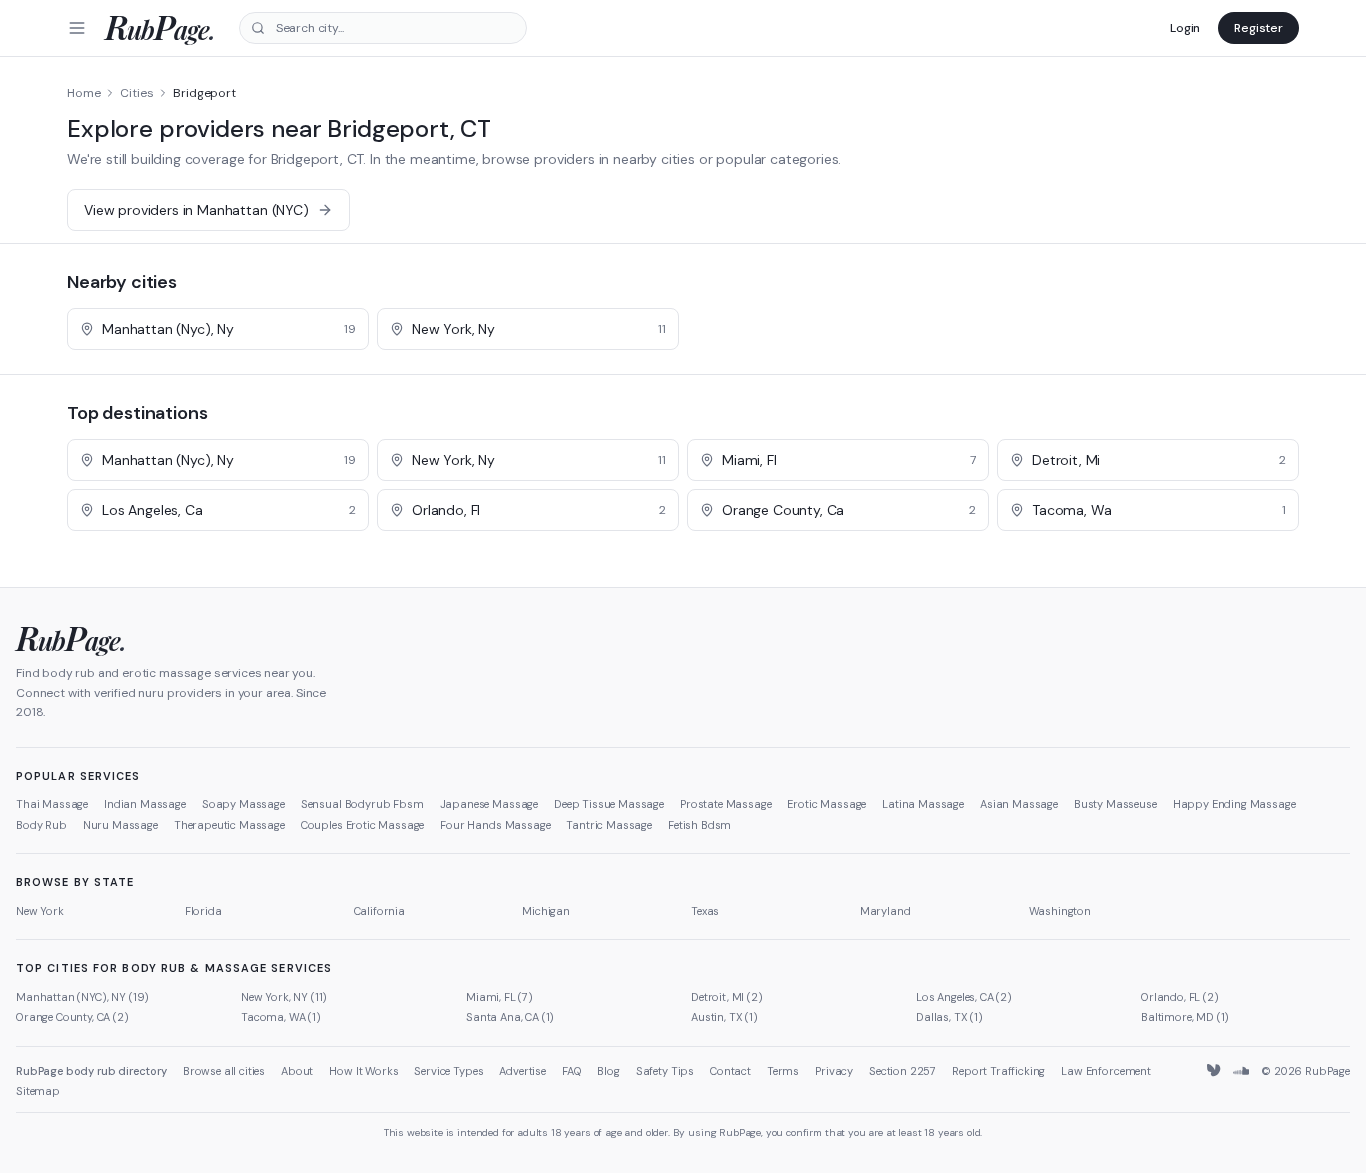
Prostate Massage (725, 804)
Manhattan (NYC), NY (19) (82, 997)
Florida (203, 911)
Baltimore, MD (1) (1185, 1017)
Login (1185, 28)
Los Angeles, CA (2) (964, 997)
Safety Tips (665, 1071)
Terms (783, 1071)
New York (40, 911)
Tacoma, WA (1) (281, 1017)
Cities (136, 93)
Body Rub (41, 825)
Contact (730, 1071)
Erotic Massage (826, 804)
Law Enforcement (1106, 1071)
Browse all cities (224, 1071)
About (297, 1071)
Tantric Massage (609, 825)
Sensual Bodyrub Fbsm (362, 804)
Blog (608, 1071)
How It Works (363, 1071)
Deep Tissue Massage (609, 804)
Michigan (546, 911)
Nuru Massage (120, 825)
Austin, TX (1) (724, 1017)
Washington (1060, 911)
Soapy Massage (243, 804)
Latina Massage (923, 804)
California (379, 911)
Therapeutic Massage (229, 825)
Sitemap (38, 1091)
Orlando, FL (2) (1180, 997)
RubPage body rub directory (91, 1071)
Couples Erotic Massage (362, 825)
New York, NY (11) (284, 997)
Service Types (448, 1071)
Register (1258, 28)
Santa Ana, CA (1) (510, 1017)
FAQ (572, 1071)
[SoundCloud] (1241, 1071)
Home (83, 93)
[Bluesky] (1215, 1071)
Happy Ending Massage (1234, 804)
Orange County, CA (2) (72, 1017)
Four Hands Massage (495, 825)
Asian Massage (1019, 804)
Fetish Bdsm (699, 825)
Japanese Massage (489, 804)
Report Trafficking (998, 1071)
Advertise (522, 1071)
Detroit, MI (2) (727, 997)
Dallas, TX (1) (949, 1017)
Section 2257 (902, 1071)
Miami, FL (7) (499, 997)
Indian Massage (145, 804)
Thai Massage (52, 804)
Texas (705, 911)
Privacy (834, 1071)
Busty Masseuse (1115, 804)
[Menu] (77, 28)
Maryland (885, 911)
